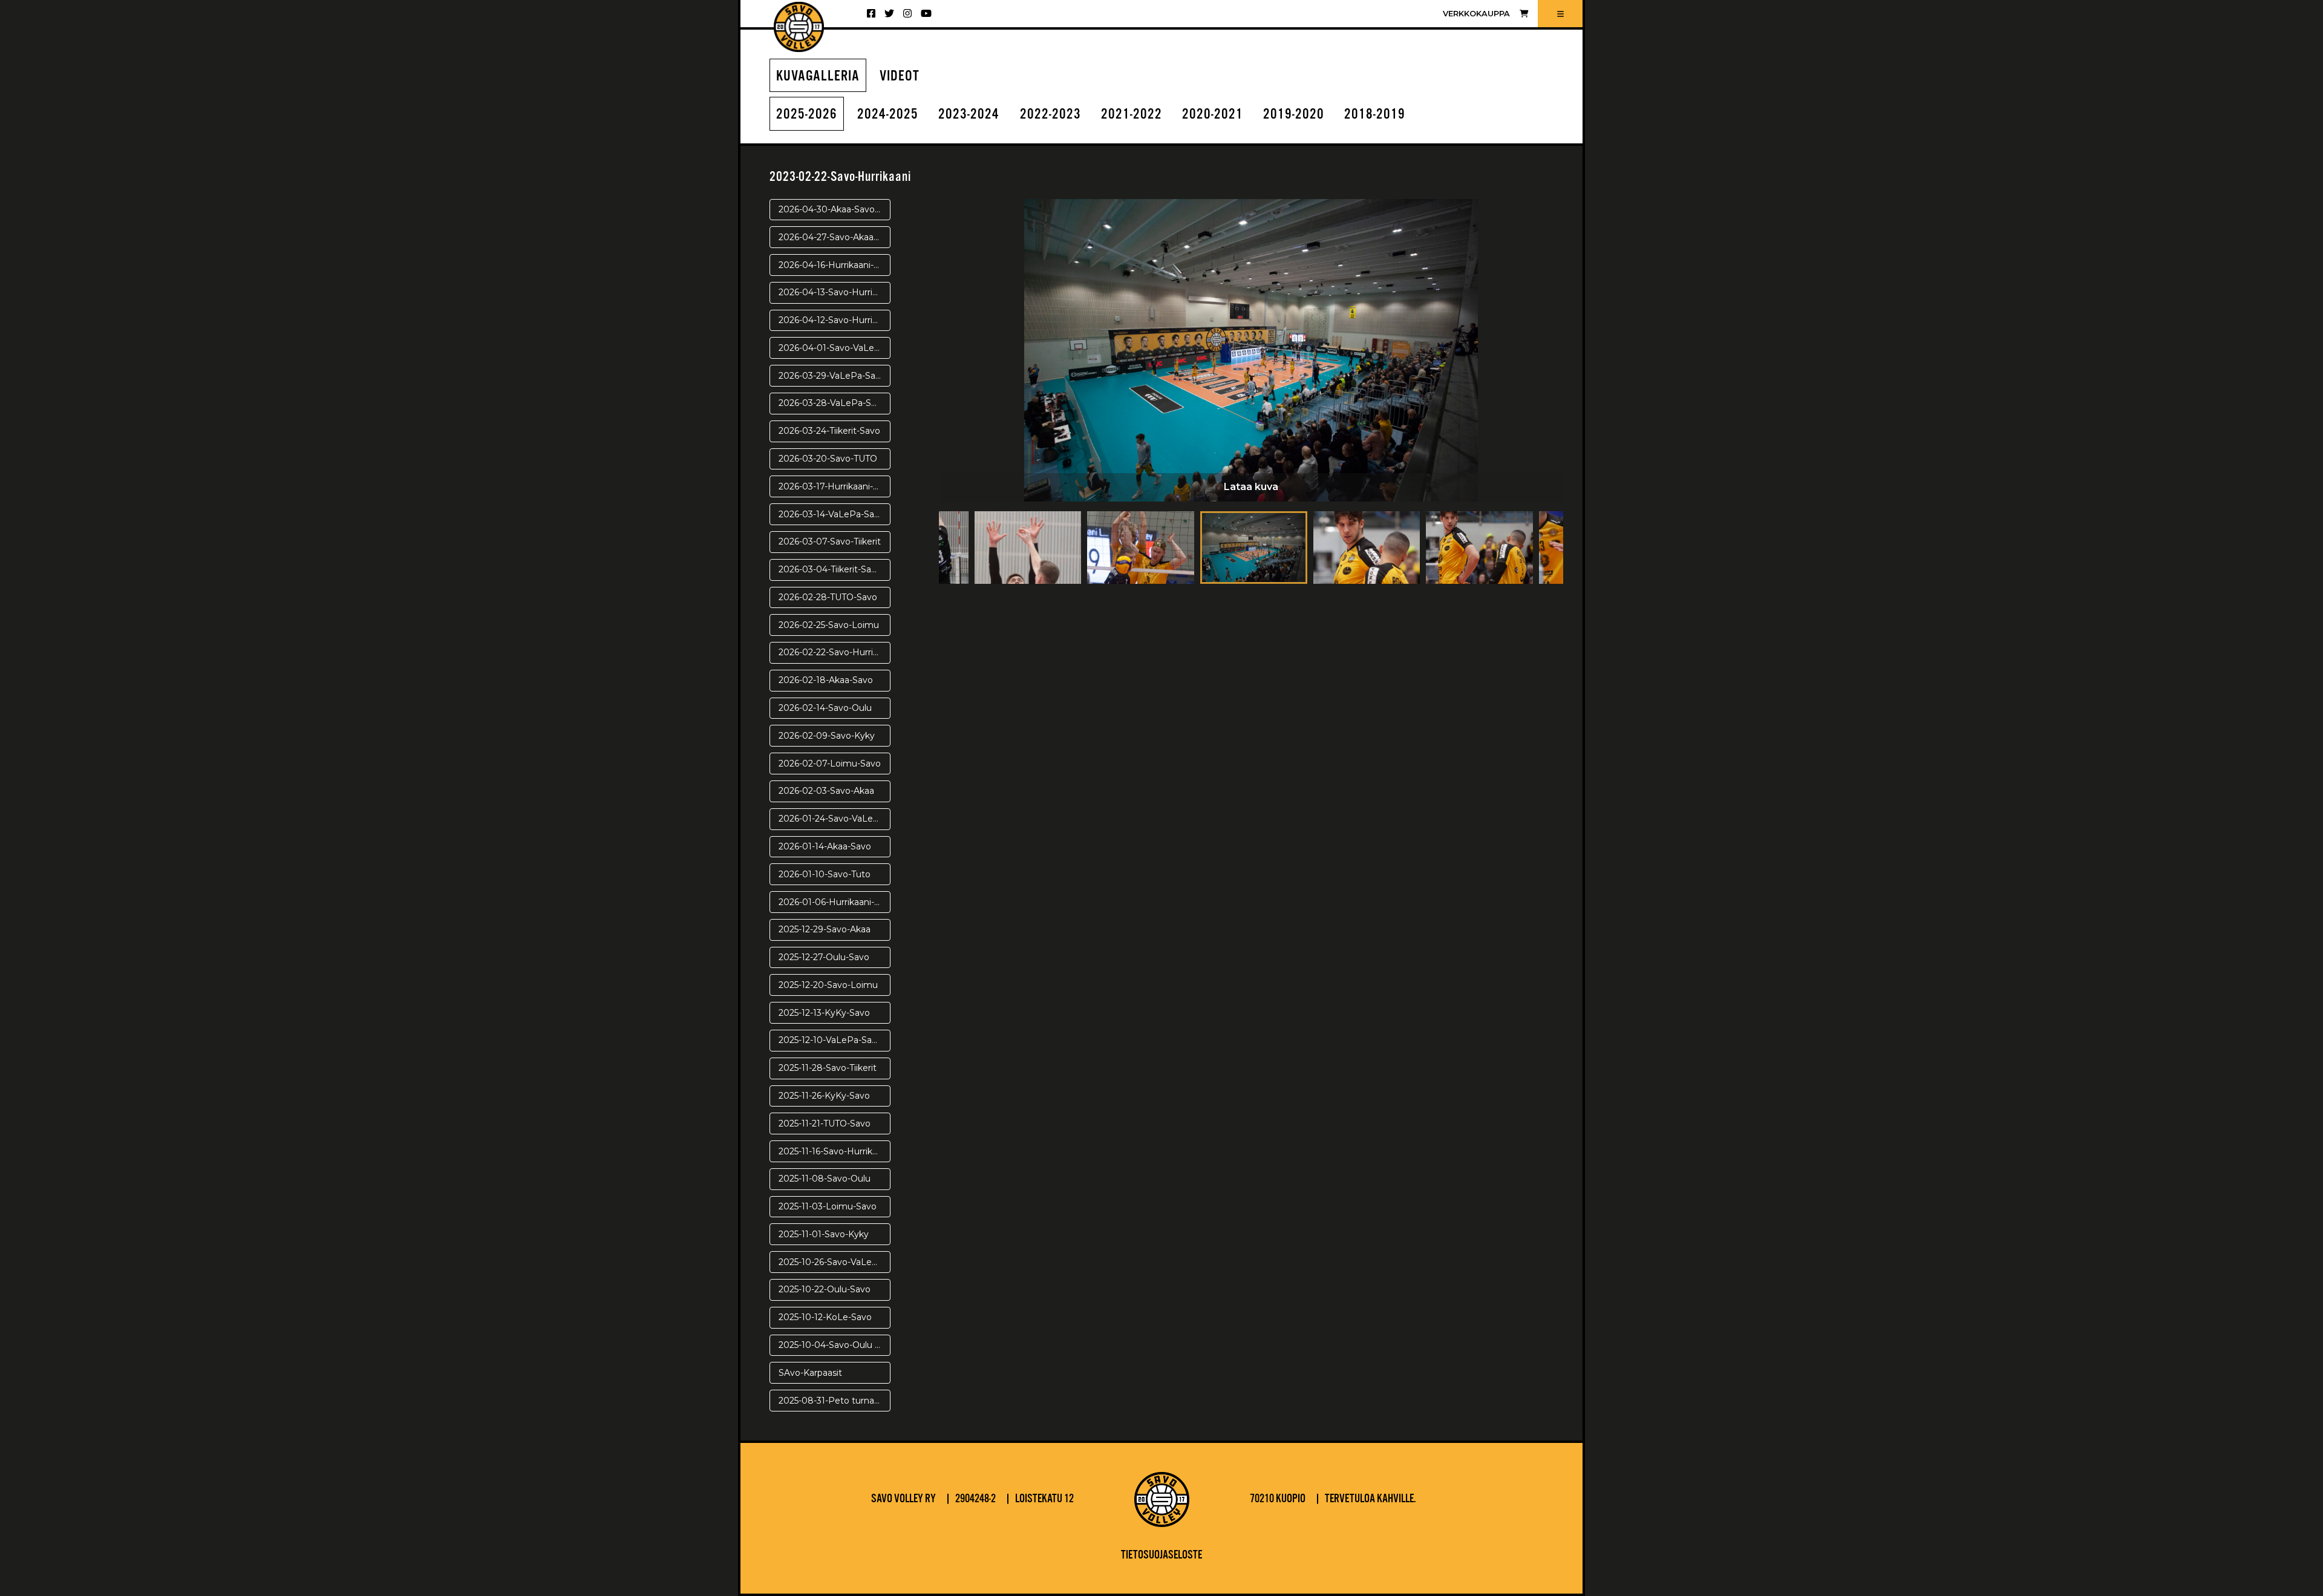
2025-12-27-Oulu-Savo (824, 957)
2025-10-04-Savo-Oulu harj (834, 1345)
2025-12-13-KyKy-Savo (824, 1013)
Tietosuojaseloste (1161, 1555)
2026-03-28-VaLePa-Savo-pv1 (835, 403)
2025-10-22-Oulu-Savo (825, 1289)
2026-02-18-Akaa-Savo (826, 680)
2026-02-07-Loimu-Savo (830, 764)
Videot (900, 77)
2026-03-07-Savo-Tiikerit (830, 541)
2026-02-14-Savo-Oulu (825, 708)
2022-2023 (1050, 115)
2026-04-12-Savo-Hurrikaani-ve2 (835, 320)
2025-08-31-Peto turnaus (831, 1401)
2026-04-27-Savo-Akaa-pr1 (834, 237)
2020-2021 (1213, 115)
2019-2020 (1294, 115)
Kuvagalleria (818, 77)
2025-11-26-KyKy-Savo (824, 1096)
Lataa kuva (1251, 487)
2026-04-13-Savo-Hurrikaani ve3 (835, 292)
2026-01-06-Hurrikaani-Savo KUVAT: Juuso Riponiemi (835, 902)
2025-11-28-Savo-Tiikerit (828, 1068)
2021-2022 (1132, 115)
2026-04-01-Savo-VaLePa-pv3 (835, 348)
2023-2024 (969, 115)
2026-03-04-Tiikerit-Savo (830, 569)
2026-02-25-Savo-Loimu (829, 625)
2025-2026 (807, 115)
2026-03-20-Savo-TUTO (828, 459)
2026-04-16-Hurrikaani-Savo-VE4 (835, 265)
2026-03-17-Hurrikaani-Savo (835, 486)
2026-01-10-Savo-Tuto (825, 874)
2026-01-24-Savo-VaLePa (832, 819)
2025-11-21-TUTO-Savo (825, 1123)
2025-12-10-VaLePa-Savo (830, 1040)
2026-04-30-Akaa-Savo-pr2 (835, 209)
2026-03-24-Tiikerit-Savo (829, 431)
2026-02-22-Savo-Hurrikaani (835, 652)
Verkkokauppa (1476, 14)
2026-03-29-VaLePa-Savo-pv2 (835, 376)
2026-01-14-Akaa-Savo (825, 846)
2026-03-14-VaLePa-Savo (832, 514)
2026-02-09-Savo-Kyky (827, 736)
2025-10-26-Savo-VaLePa (831, 1262)
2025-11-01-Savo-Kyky (824, 1234)
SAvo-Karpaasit (810, 1373)
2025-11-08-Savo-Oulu (825, 1179)
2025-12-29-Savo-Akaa (825, 929)
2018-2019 (1375, 115)
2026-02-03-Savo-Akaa (826, 791)
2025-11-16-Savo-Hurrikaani (834, 1151)
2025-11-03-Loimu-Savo (828, 1206)
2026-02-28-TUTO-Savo (828, 597)
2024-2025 (888, 115)
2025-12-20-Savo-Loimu (828, 985)
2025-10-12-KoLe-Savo (825, 1317)
